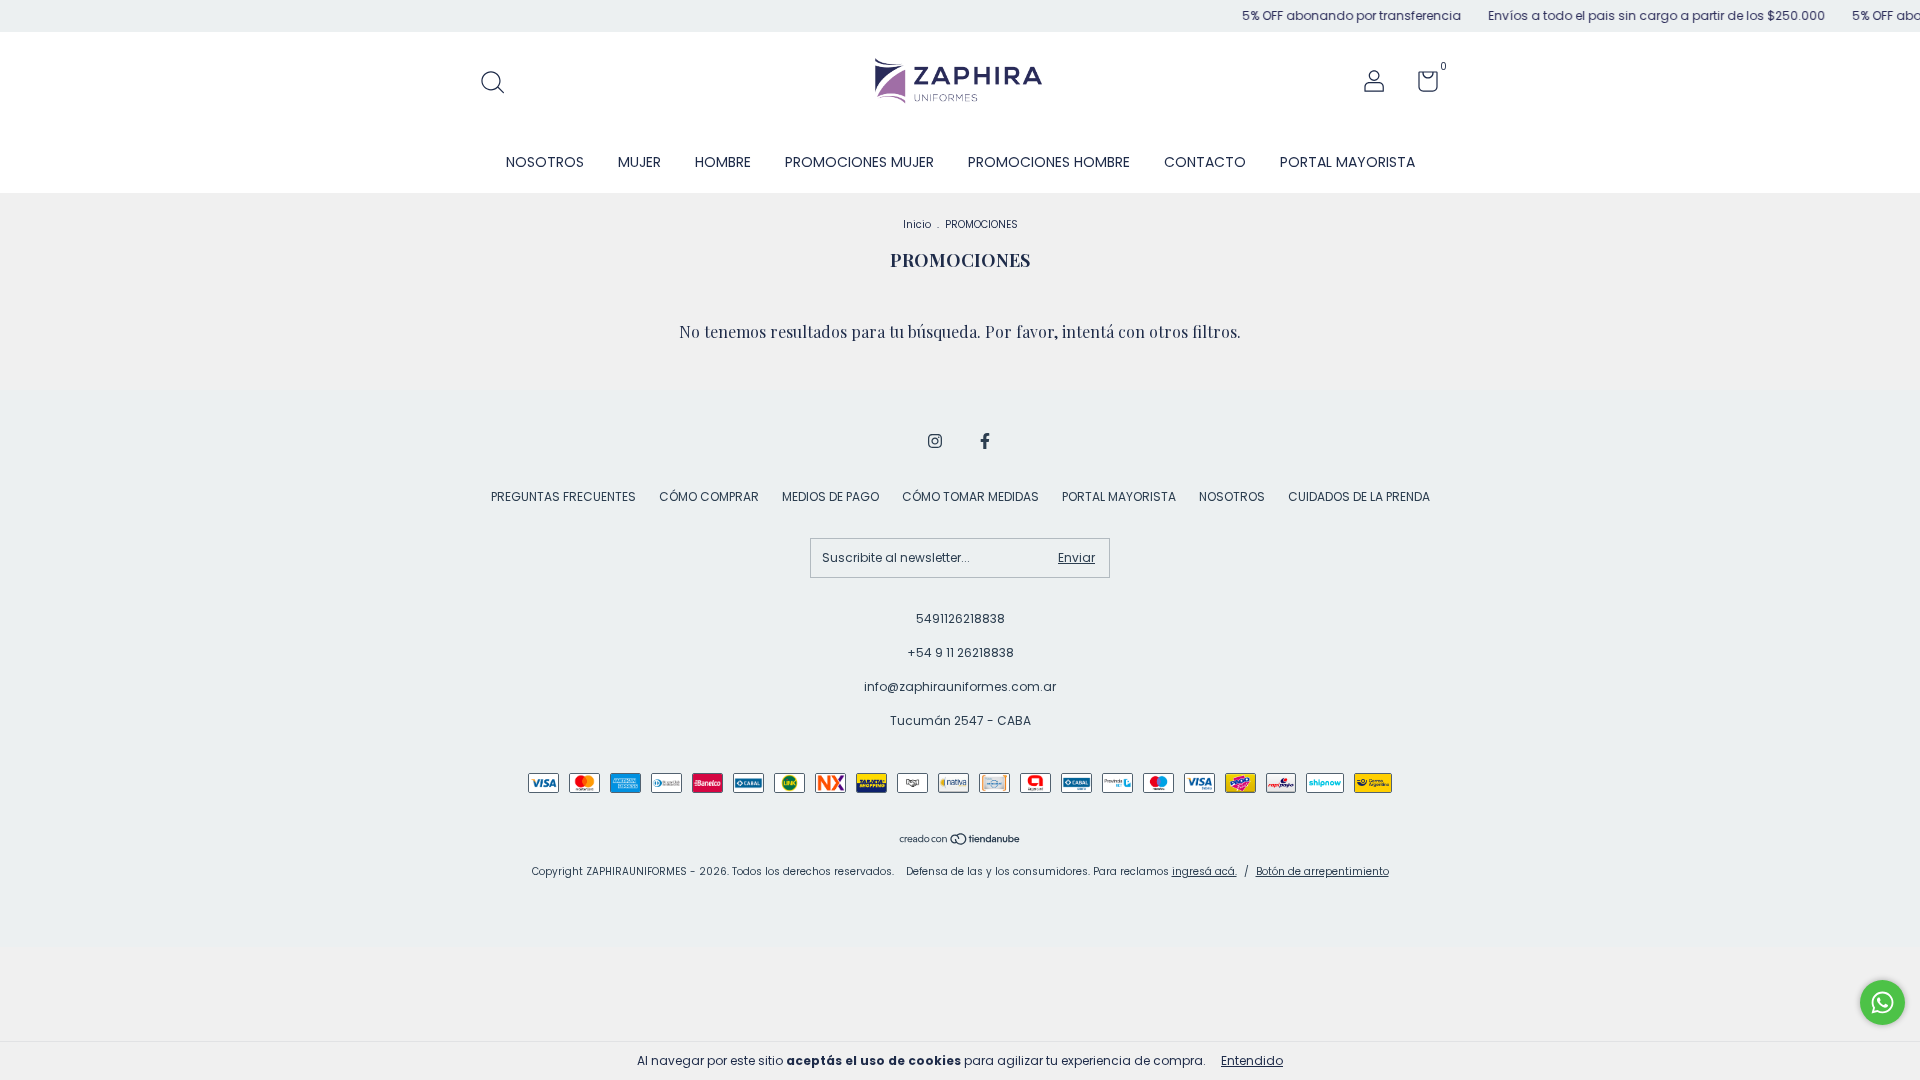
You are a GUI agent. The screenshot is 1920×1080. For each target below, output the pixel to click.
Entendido (1252, 1060)
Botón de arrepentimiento (1322, 871)
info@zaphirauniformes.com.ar (960, 686)
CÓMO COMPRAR (709, 496)
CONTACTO (1205, 162)
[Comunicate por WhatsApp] (1882, 1002)
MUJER (639, 162)
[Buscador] (499, 83)
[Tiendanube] (960, 841)
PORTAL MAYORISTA (1347, 162)
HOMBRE (723, 162)
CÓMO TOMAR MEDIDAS (970, 496)
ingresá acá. (1204, 871)
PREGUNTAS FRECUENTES (563, 496)
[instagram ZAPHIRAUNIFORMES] (935, 441)
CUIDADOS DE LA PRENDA (1359, 496)
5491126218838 (960, 618)
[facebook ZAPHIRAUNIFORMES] (985, 441)
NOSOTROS (545, 162)
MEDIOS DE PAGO (830, 496)
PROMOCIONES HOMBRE (1049, 162)
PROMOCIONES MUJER (859, 162)
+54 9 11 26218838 (960, 652)
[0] (1420, 85)
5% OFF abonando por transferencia (1334, 15)
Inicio (917, 224)
